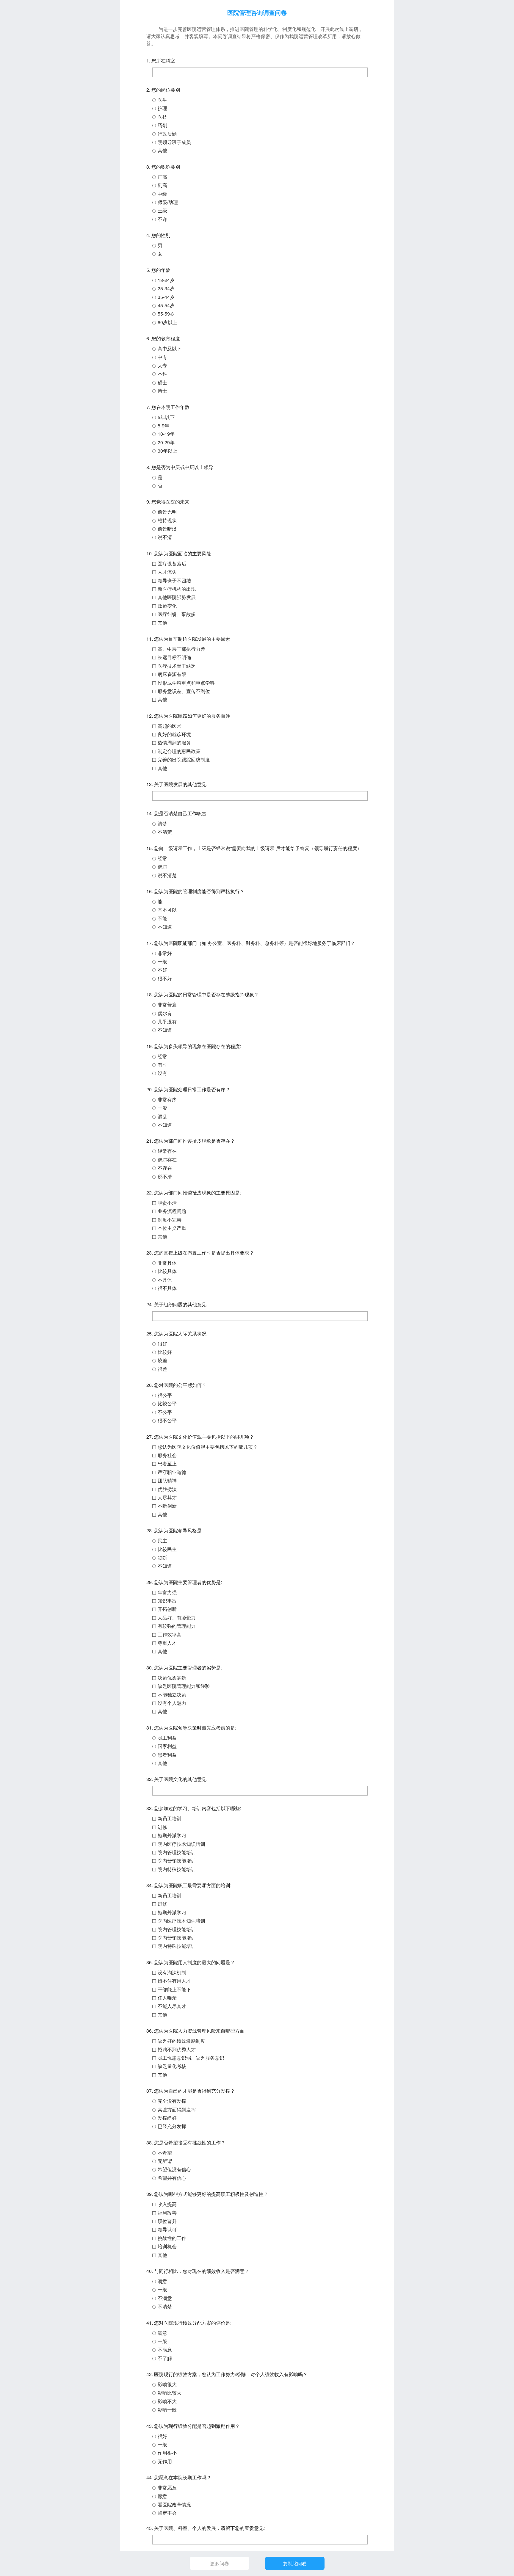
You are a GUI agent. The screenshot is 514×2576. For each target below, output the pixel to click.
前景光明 (167, 512)
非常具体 (167, 1263)
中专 (162, 357)
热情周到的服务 (174, 743)
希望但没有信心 (174, 2169)
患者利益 (167, 1755)
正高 (162, 177)
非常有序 (167, 1099)
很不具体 (167, 1288)
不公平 (165, 1412)
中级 (162, 194)
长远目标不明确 (174, 657)
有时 (162, 1065)
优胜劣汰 (167, 1489)
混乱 (162, 1116)
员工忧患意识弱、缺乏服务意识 (191, 2058)
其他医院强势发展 (177, 597)
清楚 (162, 823)
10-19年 (166, 434)
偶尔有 (165, 1013)
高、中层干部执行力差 (181, 649)
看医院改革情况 (174, 2504)
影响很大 (167, 2384)
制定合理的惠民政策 (179, 751)
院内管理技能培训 (177, 1852)
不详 (162, 219)
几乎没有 (167, 1022)
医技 (162, 117)
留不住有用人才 (174, 1981)
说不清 (165, 537)
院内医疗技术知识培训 (181, 1844)
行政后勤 (167, 134)
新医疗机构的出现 (177, 589)
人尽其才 (167, 1497)
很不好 (165, 978)
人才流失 (167, 572)
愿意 (162, 2496)
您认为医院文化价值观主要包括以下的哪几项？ (208, 1447)
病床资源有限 (172, 674)
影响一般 (167, 2410)
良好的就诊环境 (174, 734)
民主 (162, 1541)
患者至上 (167, 1463)
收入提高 (167, 2204)
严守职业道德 (172, 1472)
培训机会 (167, 2246)
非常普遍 (167, 1005)
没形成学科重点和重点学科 (186, 683)
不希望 (165, 2153)
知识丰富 (167, 1601)
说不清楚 (167, 875)
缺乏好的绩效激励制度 (181, 2041)
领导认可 (167, 2229)
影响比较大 (170, 2393)
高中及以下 (170, 348)
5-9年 (163, 425)
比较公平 (167, 1403)
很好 (162, 1344)
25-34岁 (166, 288)
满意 (162, 2281)
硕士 (162, 382)
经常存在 (167, 1151)
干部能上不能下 (174, 1989)
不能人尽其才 (172, 2006)
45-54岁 (166, 305)
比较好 (165, 1352)
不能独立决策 (172, 1695)
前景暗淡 (167, 529)
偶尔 (162, 867)
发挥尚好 (167, 2118)
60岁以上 (167, 322)
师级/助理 (168, 202)
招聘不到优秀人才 (177, 2049)
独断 (162, 1557)
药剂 (162, 125)
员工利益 (167, 1738)
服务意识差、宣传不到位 (184, 691)
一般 (162, 961)
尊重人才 (167, 1643)
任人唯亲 (167, 1998)
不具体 (165, 1280)
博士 (162, 391)
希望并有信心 (172, 2178)
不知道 (165, 927)
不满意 (165, 2298)
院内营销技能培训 (177, 1861)
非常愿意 (167, 2488)
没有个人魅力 (172, 1703)
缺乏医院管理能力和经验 (184, 1686)
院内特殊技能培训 (177, 1869)
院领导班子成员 (174, 142)
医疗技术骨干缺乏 (177, 666)
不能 (162, 918)
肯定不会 (167, 2513)
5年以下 (166, 417)
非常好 (165, 953)
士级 (162, 210)
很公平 (165, 1395)
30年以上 (167, 451)
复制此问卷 (295, 2563)
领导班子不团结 (174, 580)
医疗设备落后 (172, 563)
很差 (162, 1369)
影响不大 (167, 2401)
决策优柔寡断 (172, 1678)
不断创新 (167, 1506)
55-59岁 (166, 314)
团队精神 (167, 1480)
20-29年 (166, 442)
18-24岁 (166, 280)
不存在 (165, 1168)
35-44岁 (166, 297)
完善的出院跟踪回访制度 (184, 759)
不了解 (165, 2358)
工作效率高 (170, 1635)
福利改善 (167, 2213)
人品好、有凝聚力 (177, 1618)
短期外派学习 (172, 1835)
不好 (162, 970)
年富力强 (167, 1592)
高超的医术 (170, 726)
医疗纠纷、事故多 (177, 614)
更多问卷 (220, 2563)
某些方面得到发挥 (177, 2109)
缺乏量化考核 (172, 2066)
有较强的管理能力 (177, 1626)
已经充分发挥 (172, 2126)
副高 (162, 185)
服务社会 (167, 1455)
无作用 (165, 2461)
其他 (162, 150)
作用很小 (167, 2453)
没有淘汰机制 (172, 1972)
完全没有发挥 (172, 2101)
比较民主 (167, 1549)
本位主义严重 (172, 1228)
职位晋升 (167, 2221)
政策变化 (167, 606)
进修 (162, 1827)
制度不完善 (170, 1220)
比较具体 (167, 1271)
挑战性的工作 (172, 2238)
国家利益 (167, 1746)
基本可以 (167, 910)
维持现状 (167, 520)
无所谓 (165, 2161)
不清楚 (165, 832)
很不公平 (167, 1420)
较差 (162, 1360)
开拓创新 (167, 1609)
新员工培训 (170, 1818)
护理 (162, 108)
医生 (162, 100)
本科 (162, 374)
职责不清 (167, 1203)
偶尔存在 (167, 1160)
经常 (162, 858)
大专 (162, 365)
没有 (162, 1073)
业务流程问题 (172, 1211)
